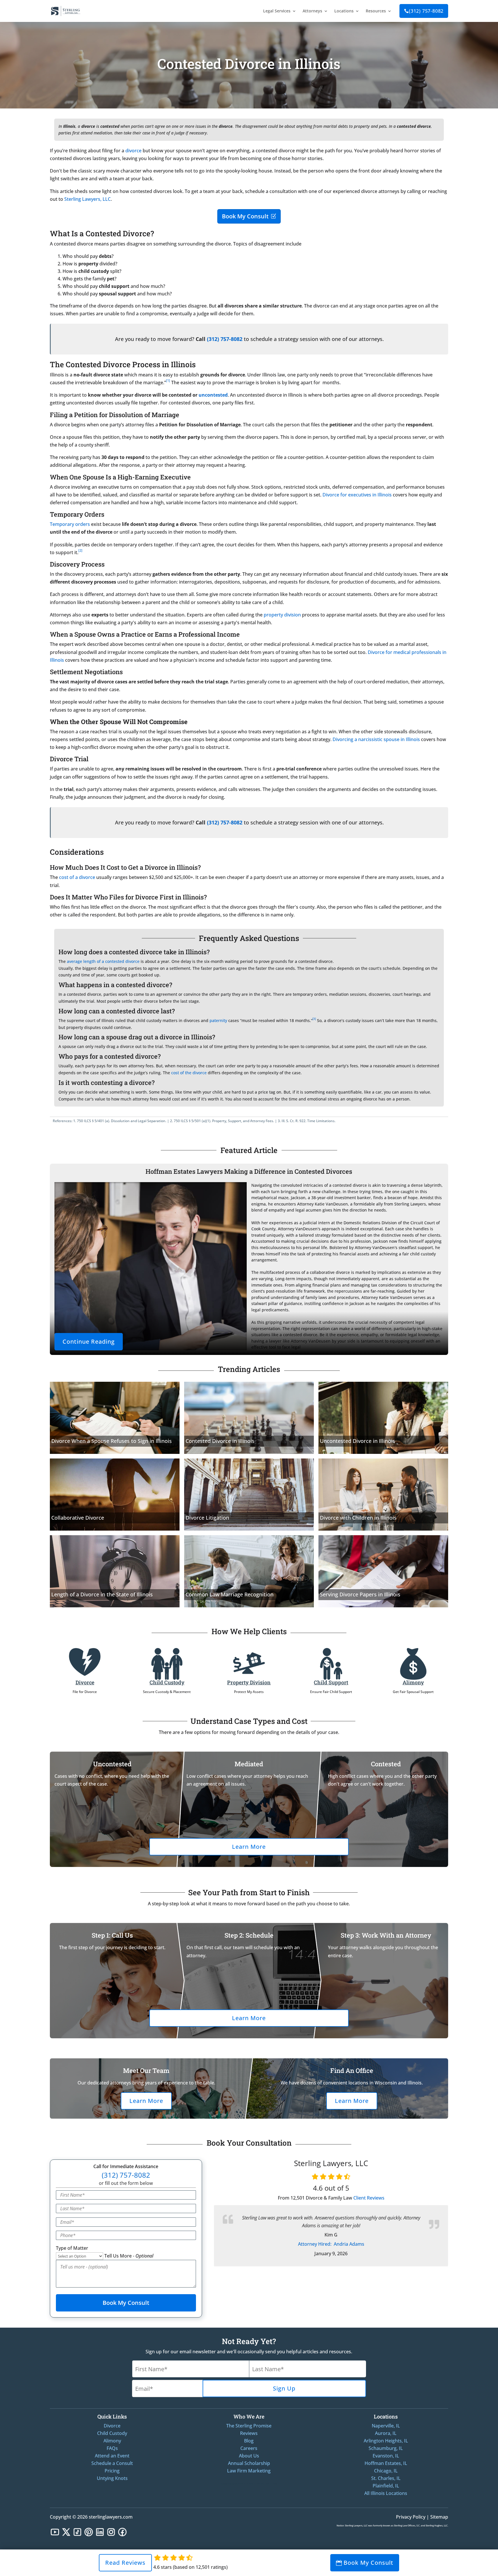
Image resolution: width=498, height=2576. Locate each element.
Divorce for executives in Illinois (357, 495)
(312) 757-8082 (424, 11)
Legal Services (277, 11)
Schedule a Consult (112, 2463)
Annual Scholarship (249, 2463)
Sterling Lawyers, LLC (87, 199)
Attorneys (312, 11)
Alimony (413, 1682)
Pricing (112, 2471)
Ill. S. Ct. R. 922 (294, 1121)
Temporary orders (70, 524)
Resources (376, 11)
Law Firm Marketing (249, 2471)
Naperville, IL (386, 2426)
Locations (344, 11)
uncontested (213, 395)
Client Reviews (369, 2198)
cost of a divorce (77, 877)
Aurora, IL (386, 2433)
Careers (249, 2448)
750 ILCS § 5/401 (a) (93, 1121)
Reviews (249, 2433)
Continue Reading (89, 1342)
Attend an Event (112, 2456)
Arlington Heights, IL (386, 2441)
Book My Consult (245, 216)
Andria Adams (331, 2244)
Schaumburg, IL (386, 2448)
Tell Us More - (129, 2256)
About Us (249, 2456)
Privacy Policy (411, 2517)
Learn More (249, 1847)
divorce (133, 151)
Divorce (85, 1682)
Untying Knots (112, 2478)
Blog (249, 2441)
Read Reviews (125, 2563)
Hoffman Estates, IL (386, 2463)
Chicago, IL (386, 2471)
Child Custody (167, 1682)
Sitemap (439, 2517)
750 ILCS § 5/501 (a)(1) (192, 1121)
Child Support (331, 1682)
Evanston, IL (386, 2456)
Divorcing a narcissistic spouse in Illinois (376, 739)
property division (282, 615)
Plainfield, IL (386, 2486)
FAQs (112, 2448)
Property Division (249, 1682)
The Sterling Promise (249, 2426)
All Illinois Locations (386, 2493)
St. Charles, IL (386, 2478)
